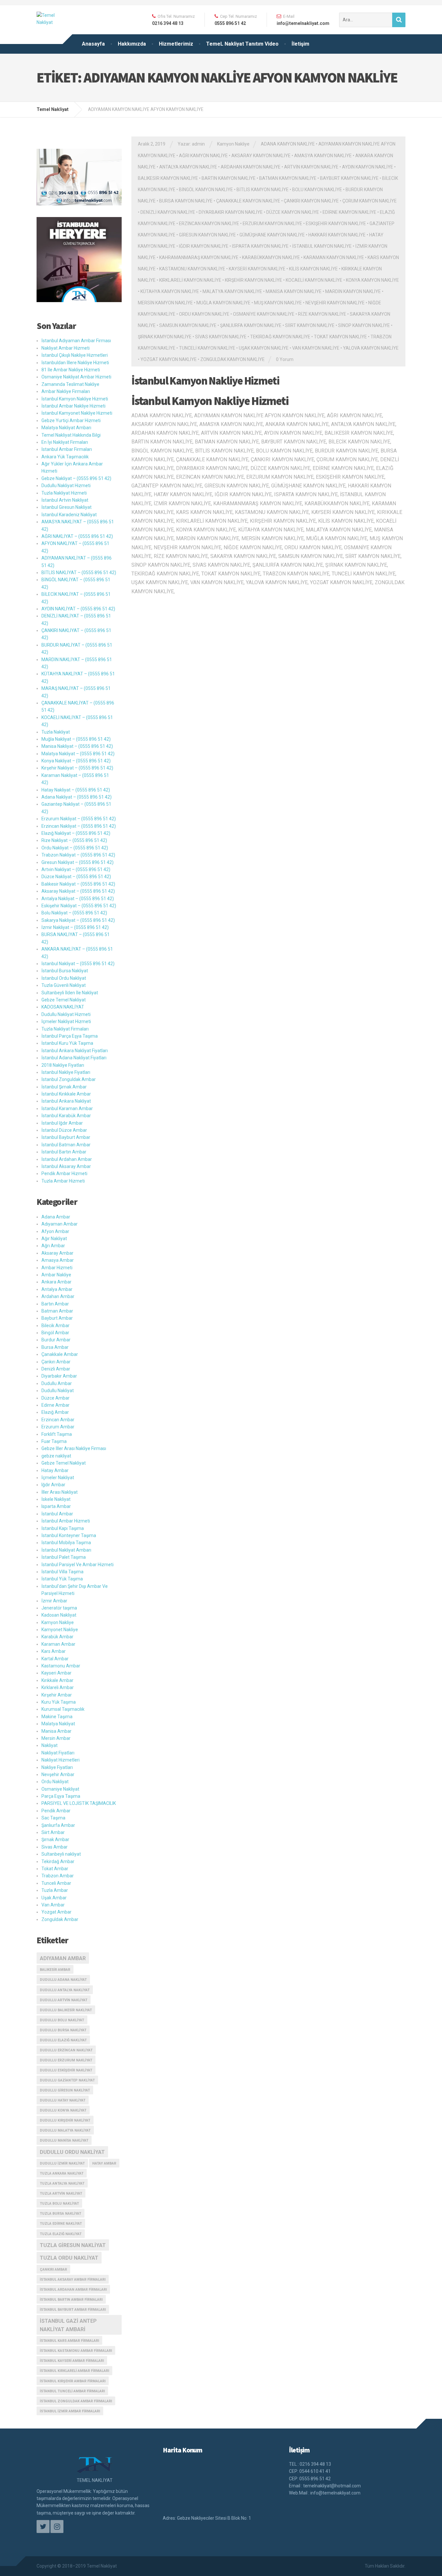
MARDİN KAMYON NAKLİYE (353, 291)
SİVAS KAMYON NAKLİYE (221, 337)
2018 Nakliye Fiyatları (63, 1065)
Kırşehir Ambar (57, 1695)
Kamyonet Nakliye (60, 1630)
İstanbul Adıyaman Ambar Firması (76, 341)
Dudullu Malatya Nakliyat (65, 2130)
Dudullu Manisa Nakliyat (64, 2140)
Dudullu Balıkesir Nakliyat (66, 2010)
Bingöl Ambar (55, 1333)
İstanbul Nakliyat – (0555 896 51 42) (78, 964)
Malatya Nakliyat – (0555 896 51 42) (78, 754)
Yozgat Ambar (56, 1912)
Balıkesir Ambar (55, 1970)
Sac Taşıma (53, 1818)
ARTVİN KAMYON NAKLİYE (311, 167)
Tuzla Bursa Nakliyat (61, 2214)
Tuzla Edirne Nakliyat (61, 2224)
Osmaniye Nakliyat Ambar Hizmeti (76, 377)
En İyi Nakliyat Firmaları (65, 442)
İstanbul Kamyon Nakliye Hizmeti (205, 381)
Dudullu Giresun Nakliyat (65, 2090)
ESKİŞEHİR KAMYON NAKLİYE (336, 224)
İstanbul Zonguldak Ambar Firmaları (76, 2401)
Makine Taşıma (57, 1717)
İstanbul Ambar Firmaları (67, 449)
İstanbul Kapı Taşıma (63, 1528)
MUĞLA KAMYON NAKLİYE (223, 303)
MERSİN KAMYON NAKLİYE (165, 303)
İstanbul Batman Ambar (66, 1145)
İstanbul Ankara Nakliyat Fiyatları (75, 1051)
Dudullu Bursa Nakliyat (63, 2030)
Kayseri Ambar (56, 1673)
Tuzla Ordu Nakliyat (69, 2258)
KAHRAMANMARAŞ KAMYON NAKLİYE (199, 257)
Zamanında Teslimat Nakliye (70, 384)
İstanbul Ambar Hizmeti (66, 1521)
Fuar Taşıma (54, 1441)
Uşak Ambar (54, 1898)
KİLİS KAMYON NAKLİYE (313, 269)
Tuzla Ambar (55, 1890)
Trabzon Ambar (58, 1876)
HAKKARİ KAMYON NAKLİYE (337, 235)
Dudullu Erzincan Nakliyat (66, 2050)
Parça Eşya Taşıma (61, 1796)
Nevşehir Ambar (58, 1774)
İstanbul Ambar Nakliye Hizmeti (73, 406)
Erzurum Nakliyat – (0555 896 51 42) (79, 819)
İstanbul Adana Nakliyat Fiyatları (74, 1058)
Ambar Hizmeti (57, 1268)
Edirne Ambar (55, 1405)
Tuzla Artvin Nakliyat (61, 2194)
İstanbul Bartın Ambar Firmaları (71, 2300)
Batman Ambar (57, 1311)
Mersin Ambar (56, 1738)
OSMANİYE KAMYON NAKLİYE (264, 314)
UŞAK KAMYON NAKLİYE (264, 348)
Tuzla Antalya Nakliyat (62, 2183)
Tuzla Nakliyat (56, 732)
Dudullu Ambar (57, 1383)
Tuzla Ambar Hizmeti (63, 1181)
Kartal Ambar (55, 1659)
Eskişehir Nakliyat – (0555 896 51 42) (79, 906)
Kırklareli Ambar (58, 1687)
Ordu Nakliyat (55, 1782)
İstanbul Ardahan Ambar (67, 1159)
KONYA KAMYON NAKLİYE (372, 280)
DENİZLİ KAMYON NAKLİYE (168, 212)
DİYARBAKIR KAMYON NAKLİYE (231, 212)
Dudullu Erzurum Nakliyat (66, 2060)
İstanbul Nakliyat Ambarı (66, 1550)
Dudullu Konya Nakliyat (63, 2110)
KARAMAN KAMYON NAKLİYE (334, 257)
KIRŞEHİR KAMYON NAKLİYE (254, 280)
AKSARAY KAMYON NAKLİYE (261, 156)
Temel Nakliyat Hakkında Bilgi (71, 435)
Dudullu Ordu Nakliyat (72, 2152)
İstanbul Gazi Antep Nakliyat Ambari (68, 2325)
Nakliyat (50, 1745)
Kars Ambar (54, 1651)
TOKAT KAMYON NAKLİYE (340, 337)
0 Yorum (285, 359)
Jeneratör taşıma (59, 1608)
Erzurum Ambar (58, 1427)
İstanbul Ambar (57, 1514)
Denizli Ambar (56, 1369)
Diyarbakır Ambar (59, 1376)
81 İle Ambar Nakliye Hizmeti (71, 370)
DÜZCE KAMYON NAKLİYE (293, 212)
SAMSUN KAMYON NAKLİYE (188, 325)
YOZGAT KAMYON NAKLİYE (169, 359)
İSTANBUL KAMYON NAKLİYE (322, 246)
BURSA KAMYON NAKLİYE (186, 201)
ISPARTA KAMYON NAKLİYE (260, 246)
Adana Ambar (56, 1217)
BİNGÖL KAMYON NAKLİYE (206, 190)
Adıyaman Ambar (60, 1224)
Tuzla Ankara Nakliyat (62, 2173)
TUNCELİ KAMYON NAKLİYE (207, 348)
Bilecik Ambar (55, 1326)
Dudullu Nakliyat (58, 1391)
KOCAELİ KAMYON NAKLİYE (314, 280)
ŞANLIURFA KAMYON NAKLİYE (251, 325)
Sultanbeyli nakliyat (61, 1854)
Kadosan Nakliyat (59, 1615)
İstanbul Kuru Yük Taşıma (67, 1043)
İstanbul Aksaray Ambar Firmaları (73, 2280)
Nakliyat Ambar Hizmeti (66, 348)
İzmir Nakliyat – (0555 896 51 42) (75, 927)
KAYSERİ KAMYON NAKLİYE (257, 269)
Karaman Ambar (58, 1644)
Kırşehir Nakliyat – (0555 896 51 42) (77, 768)
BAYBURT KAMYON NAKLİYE (349, 178)
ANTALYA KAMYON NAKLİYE (188, 167)
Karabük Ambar (57, 1637)
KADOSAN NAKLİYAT (63, 1007)
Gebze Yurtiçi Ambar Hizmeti (71, 420)
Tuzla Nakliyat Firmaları (65, 1029)
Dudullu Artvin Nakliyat (64, 2000)
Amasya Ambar (58, 1260)
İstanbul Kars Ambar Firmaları (69, 2341)
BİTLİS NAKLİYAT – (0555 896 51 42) (79, 573)
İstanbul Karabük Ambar (66, 1116)
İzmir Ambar (54, 1601)
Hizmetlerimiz (176, 44)
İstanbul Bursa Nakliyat (65, 971)
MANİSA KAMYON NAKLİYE (294, 291)
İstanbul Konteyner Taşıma (69, 1535)
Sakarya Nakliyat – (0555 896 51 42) (78, 920)
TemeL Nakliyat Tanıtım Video (242, 44)
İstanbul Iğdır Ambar (62, 1123)
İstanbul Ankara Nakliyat (66, 1101)
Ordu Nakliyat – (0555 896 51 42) (75, 848)
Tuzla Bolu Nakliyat (59, 2204)
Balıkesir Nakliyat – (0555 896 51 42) (78, 884)
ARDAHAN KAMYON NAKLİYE (251, 167)
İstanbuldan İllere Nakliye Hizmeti (75, 363)
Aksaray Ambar (57, 1253)
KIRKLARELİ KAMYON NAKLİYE (190, 280)
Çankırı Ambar (56, 1362)
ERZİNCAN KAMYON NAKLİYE (209, 224)
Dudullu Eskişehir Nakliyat (66, 2070)
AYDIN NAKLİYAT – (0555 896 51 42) (78, 609)
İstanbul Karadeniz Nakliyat (69, 515)
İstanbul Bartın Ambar (64, 1152)
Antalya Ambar (57, 1289)
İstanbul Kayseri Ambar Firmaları (72, 2361)
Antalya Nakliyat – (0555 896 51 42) (78, 899)
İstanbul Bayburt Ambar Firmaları (73, 2310)
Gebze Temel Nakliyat (64, 1000)
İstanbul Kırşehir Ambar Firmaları (73, 2381)
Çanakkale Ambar (60, 1354)
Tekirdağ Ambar (58, 1861)
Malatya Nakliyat (58, 1724)
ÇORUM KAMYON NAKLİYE (370, 201)
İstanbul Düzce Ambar (64, 1130)
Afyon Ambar (55, 1231)
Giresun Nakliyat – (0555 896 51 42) (77, 862)
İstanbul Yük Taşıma (62, 1579)
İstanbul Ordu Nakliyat (64, 978)
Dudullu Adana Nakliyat (63, 1980)
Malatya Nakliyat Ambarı (66, 428)
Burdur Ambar (56, 1340)
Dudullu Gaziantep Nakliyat (67, 2080)
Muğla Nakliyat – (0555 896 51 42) (76, 739)
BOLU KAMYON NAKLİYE (317, 190)
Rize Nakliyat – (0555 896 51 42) (74, 840)
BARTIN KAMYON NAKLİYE (229, 178)
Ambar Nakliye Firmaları (66, 391)
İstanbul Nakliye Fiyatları (66, 1072)
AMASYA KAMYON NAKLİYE (323, 156)
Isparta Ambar (56, 1506)
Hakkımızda (132, 44)
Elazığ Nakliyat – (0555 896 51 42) (76, 833)
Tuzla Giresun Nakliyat (73, 2245)
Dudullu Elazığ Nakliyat (63, 2040)
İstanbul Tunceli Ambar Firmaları (72, 2391)
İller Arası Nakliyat (60, 1492)
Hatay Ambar (55, 1470)
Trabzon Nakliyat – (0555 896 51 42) (78, 855)
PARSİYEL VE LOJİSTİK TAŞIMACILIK (79, 1803)
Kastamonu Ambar (61, 1666)
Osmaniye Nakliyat (60, 1789)
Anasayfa (93, 44)
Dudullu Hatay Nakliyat (63, 2100)
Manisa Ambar (56, 1731)
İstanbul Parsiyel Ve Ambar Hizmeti (77, 1565)
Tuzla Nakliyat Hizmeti (64, 493)
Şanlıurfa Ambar (58, 1825)
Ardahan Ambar (58, 1296)
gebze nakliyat (56, 1456)
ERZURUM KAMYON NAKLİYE (272, 224)
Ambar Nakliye (56, 1275)
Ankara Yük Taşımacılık (65, 457)
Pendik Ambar (56, 1811)
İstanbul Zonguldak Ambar (69, 1079)
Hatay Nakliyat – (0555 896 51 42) (76, 790)
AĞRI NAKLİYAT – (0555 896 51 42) (77, 536)
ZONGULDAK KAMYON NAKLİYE (232, 359)
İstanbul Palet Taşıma (64, 1557)
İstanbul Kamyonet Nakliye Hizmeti (77, 413)
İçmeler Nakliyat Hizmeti (66, 1021)
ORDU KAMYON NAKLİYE (204, 314)
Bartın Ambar (55, 1304)
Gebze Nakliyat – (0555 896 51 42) (76, 478)
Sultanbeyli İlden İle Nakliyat (70, 993)
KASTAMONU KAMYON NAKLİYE (192, 269)
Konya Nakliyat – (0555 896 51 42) (76, 761)
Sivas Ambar (55, 1847)
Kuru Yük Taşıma (59, 1702)
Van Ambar (53, 1905)
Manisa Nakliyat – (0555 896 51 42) (77, 746)
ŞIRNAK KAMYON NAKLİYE (165, 337)
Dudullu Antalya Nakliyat (65, 1990)
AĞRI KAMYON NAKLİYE (203, 156)
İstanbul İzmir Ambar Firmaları (70, 2411)
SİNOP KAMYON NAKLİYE (364, 325)
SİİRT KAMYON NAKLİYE (310, 325)
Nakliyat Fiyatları (58, 1753)
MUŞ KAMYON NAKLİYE (278, 303)
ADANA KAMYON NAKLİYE (288, 144)
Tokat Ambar (55, 1869)
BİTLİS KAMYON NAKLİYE (263, 190)
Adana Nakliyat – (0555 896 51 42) (77, 797)
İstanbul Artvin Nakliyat (65, 500)
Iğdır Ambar (53, 1485)
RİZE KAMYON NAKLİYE (322, 314)
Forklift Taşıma (57, 1434)
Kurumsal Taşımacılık (63, 1709)
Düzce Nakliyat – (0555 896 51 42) (76, 877)
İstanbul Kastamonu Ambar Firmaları (76, 2351)
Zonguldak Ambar (60, 1919)
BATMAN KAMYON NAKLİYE (288, 178)
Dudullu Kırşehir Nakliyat (65, 2120)
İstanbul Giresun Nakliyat (66, 507)
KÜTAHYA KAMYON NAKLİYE (170, 291)
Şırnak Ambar (55, 1839)
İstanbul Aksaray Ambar (66, 1166)
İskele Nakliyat (56, 1499)
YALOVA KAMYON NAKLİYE (371, 348)
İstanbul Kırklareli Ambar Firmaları (74, 2371)
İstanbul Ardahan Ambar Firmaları (73, 2290)
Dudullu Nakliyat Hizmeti (66, 486)
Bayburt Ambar (57, 1318)
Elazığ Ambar (55, 1412)
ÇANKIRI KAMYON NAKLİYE (311, 201)
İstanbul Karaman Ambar (67, 1108)
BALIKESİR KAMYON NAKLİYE (168, 178)
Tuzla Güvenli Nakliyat (64, 985)
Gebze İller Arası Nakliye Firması (74, 1448)
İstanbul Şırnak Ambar (64, 1087)
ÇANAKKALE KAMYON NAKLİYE (248, 201)
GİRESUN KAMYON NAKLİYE (207, 235)
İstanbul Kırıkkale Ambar (66, 1094)
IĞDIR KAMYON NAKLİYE (204, 246)
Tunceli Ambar (56, 1883)
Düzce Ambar (55, 1398)
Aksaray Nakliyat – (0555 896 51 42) (78, 891)
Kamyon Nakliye (233, 144)
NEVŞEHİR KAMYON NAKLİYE (335, 303)
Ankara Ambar (56, 1282)
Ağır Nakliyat (54, 1239)
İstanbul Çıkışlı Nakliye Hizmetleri (75, 355)
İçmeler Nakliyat (58, 1478)
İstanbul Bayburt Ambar (66, 1137)
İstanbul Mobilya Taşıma (66, 1543)
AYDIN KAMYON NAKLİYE (368, 167)
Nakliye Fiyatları (57, 1767)
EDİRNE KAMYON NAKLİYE (349, 212)
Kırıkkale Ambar (57, 1680)
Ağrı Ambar (53, 1246)
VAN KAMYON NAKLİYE (316, 348)
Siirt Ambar (53, 1832)
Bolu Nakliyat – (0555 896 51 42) (74, 913)
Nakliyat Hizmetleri (61, 1760)
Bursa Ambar (55, 1347)
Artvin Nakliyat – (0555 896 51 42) (76, 869)
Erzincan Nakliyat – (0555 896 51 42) (79, 826)
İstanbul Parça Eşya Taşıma (70, 1036)
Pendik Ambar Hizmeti (64, 1173)
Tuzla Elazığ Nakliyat (61, 2234)
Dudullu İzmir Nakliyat (62, 2163)
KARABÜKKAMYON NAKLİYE (271, 257)
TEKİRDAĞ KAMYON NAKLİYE (280, 337)
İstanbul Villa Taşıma (62, 1572)
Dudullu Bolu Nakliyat (62, 2020)
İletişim (300, 44)
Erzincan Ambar (58, 1420)
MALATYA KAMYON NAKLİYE (232, 291)
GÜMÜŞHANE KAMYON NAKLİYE (272, 235)
